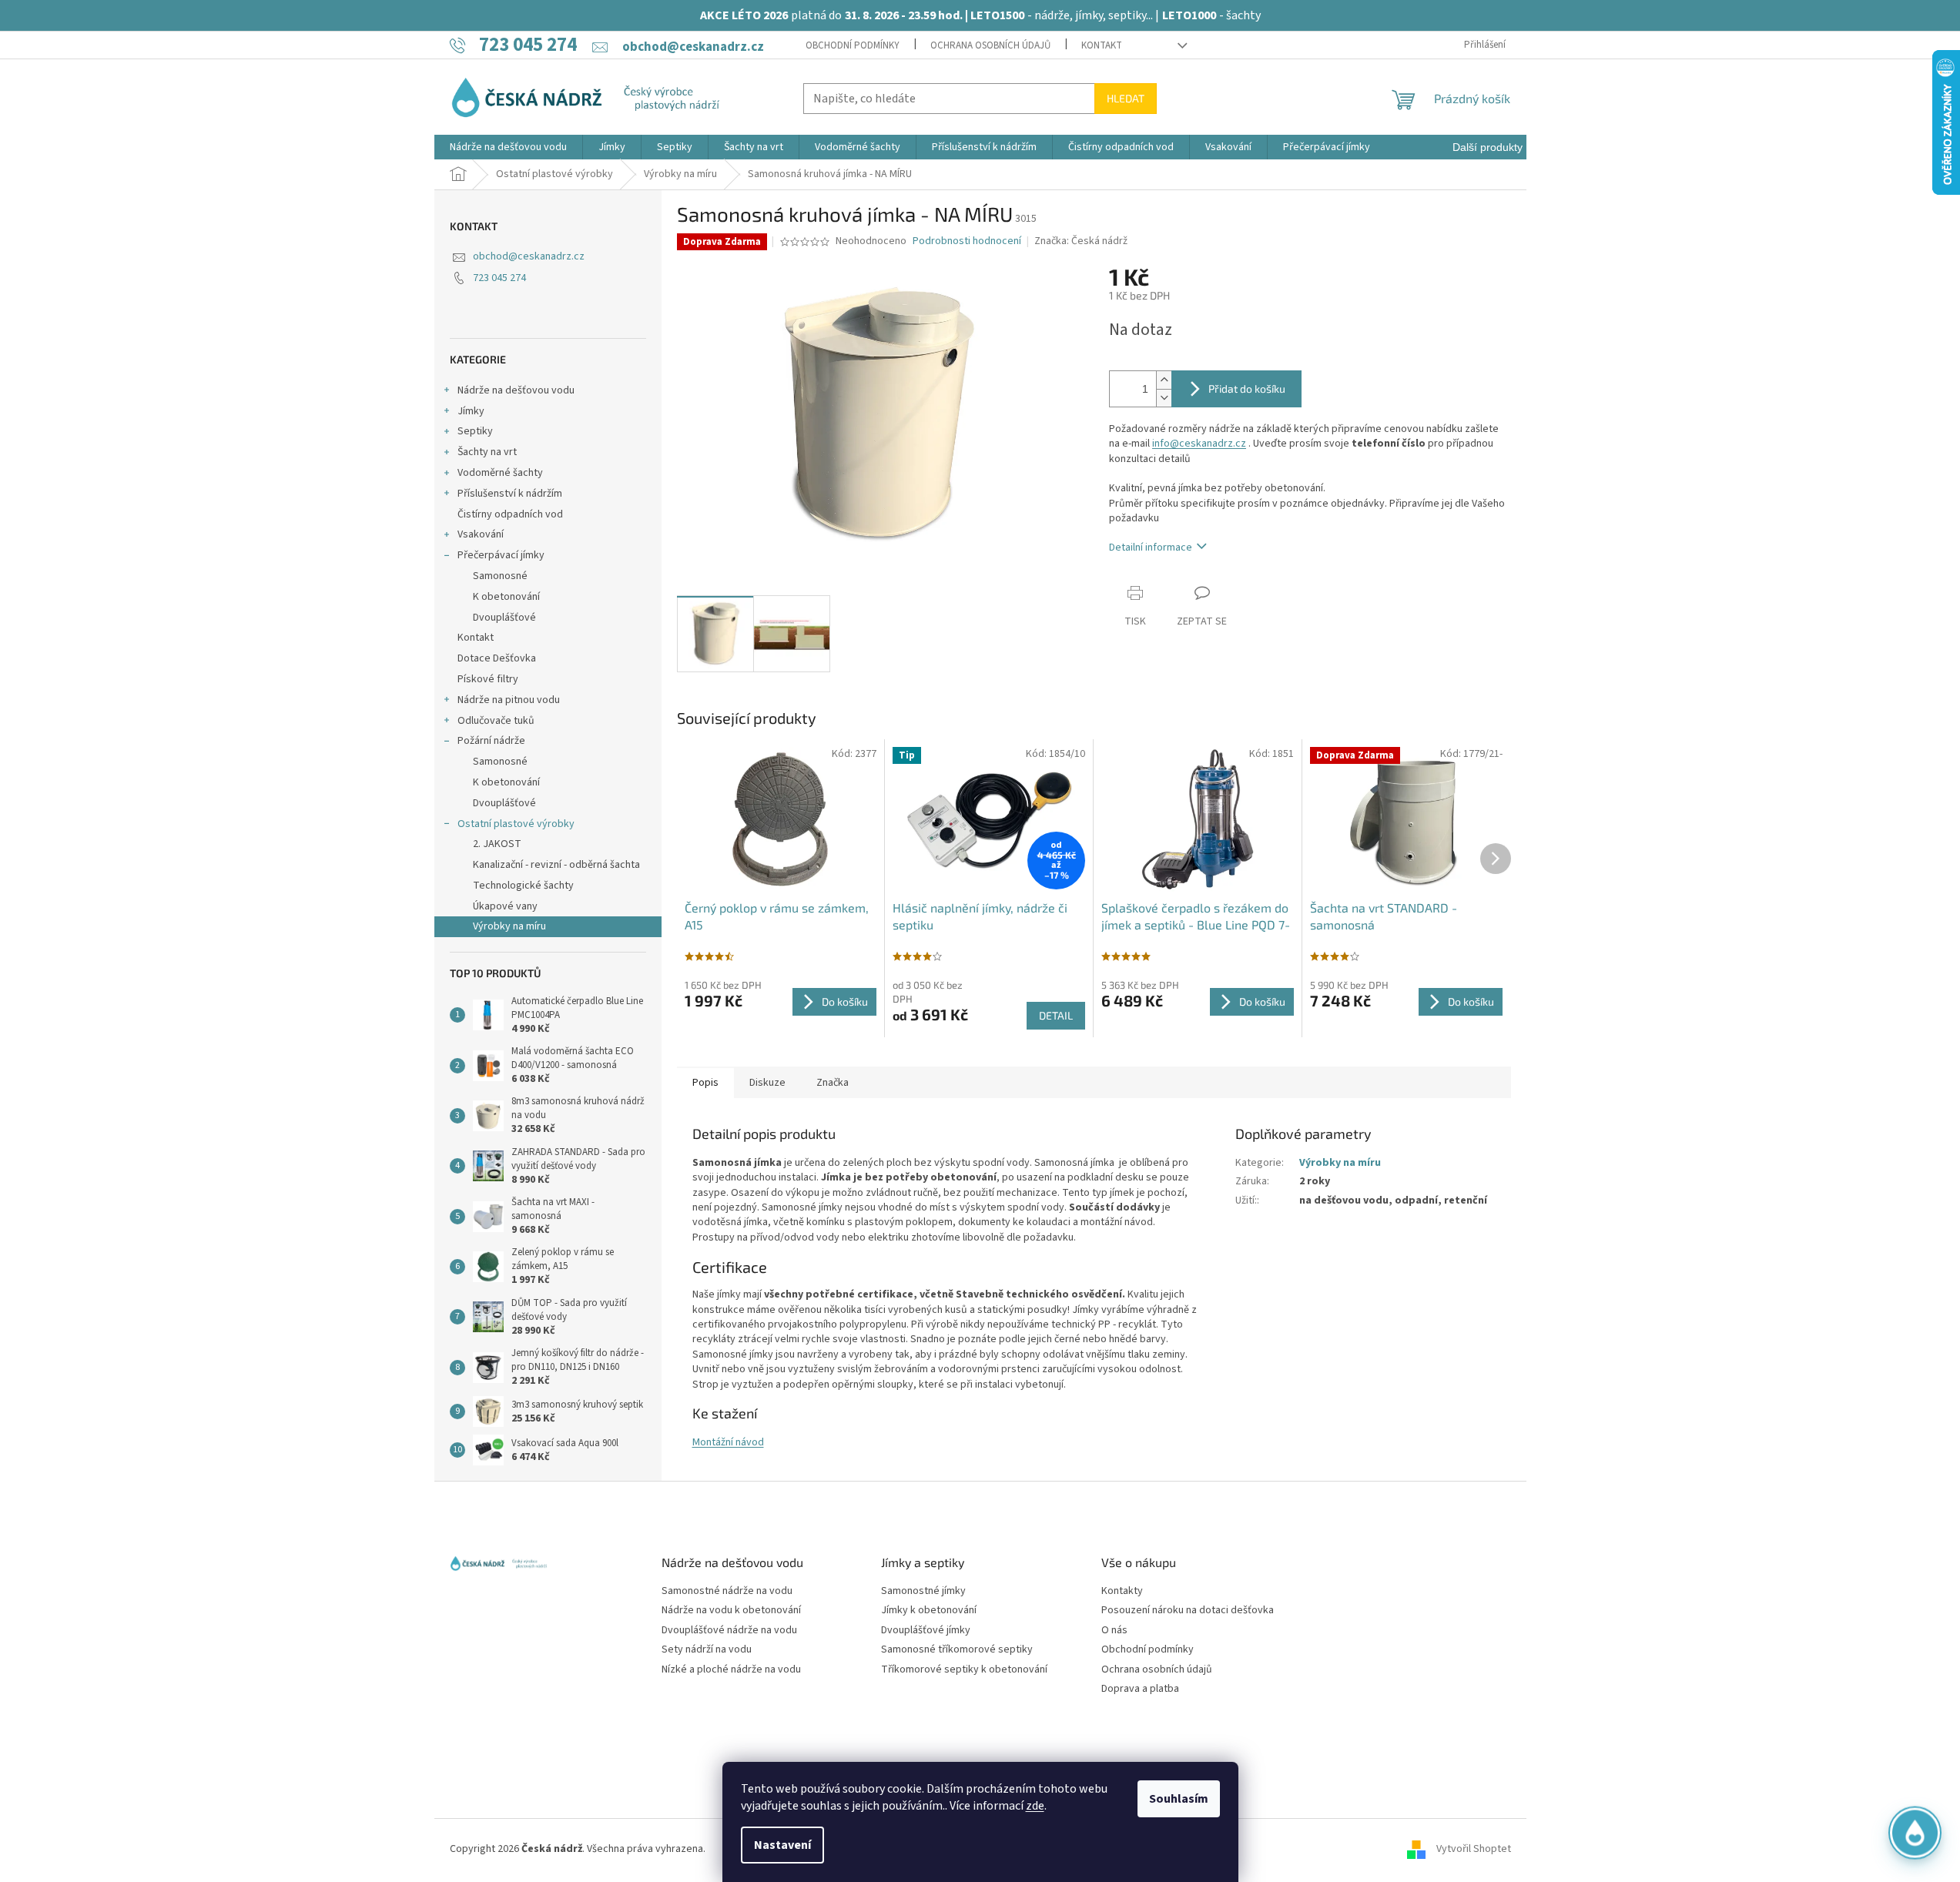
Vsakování (481, 534)
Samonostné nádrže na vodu (727, 1591)
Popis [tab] (705, 1083)
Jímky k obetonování (929, 1611)
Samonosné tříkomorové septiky (957, 1650)
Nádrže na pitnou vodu (509, 700)
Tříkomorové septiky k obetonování (964, 1670)
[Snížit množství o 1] (1164, 398)
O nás (1114, 1631)
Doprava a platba (1140, 1689)
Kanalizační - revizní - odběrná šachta (556, 865)
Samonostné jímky (923, 1591)
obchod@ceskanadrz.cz (529, 256)
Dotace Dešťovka (497, 658)
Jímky (471, 411)
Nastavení (782, 1845)
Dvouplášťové (504, 618)
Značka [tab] (833, 1083)
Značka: (1081, 241)
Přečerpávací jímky (501, 555)
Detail (1056, 1015)
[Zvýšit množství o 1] (1164, 380)
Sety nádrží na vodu (707, 1650)
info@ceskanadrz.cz (1199, 444)
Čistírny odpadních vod (510, 514)
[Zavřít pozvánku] (1924, 1682)
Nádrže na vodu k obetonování (731, 1611)
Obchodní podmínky (853, 45)
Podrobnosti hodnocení (967, 241)
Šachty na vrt (487, 452)
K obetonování (506, 597)
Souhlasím (1179, 1799)
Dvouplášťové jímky (926, 1631)
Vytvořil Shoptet (1474, 1850)
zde (1035, 1806)
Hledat (1126, 98)
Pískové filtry (488, 679)
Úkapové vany (505, 906)
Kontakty (1122, 1591)
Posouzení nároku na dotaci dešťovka (1188, 1611)
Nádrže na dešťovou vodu (516, 390)
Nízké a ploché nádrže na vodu (731, 1670)
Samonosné (500, 576)
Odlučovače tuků (496, 721)
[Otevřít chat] (1915, 1837)
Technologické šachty (523, 886)
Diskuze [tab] (767, 1083)
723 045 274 (499, 278)
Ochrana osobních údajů (990, 45)
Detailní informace (1151, 548)
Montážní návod (728, 1442)
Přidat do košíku (1247, 388)
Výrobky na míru (509, 926)
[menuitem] (508, 147)
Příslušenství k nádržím (510, 494)
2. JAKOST (497, 844)
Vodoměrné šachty (500, 473)
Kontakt (1102, 45)
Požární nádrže (491, 741)
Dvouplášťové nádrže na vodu (729, 1631)
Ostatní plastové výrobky (516, 824)
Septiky (475, 431)
